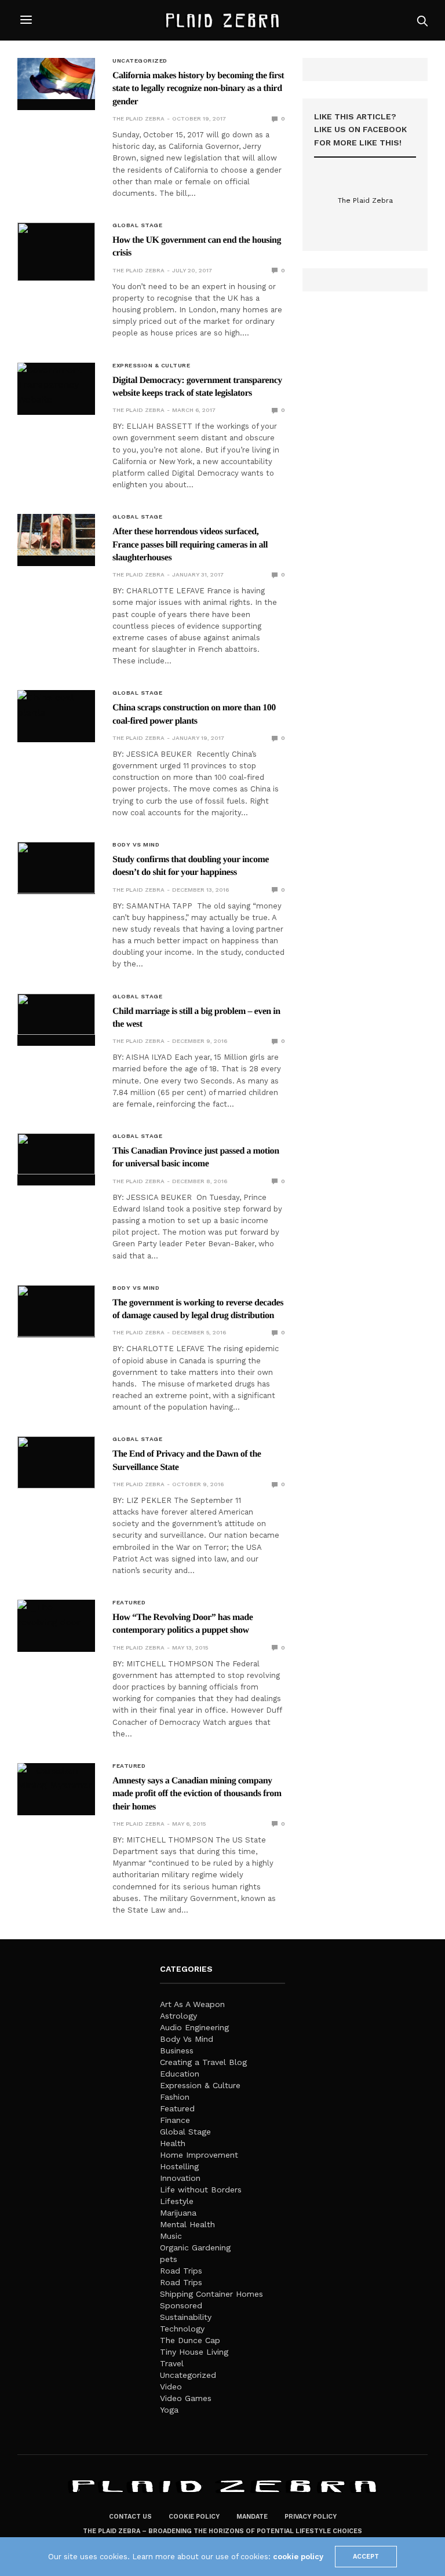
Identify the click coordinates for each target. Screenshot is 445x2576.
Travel (172, 2363)
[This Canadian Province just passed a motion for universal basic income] (56, 1154)
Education (180, 2074)
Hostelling (179, 2166)
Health (173, 2143)
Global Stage (137, 225)
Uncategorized (140, 61)
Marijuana (178, 2213)
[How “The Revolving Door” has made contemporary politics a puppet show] (56, 1620)
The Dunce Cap (190, 2340)
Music (171, 2236)
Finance (175, 2120)
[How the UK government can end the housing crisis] (56, 252)
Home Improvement (199, 2155)
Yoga (169, 2410)
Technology (182, 2329)
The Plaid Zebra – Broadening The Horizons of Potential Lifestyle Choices (222, 2531)
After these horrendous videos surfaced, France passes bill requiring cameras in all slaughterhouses (190, 545)
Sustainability (186, 2317)
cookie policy (298, 2557)
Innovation (180, 2178)
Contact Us (130, 2517)
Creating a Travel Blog (203, 2062)
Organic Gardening (195, 2247)
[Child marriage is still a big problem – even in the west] (56, 1014)
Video (171, 2387)
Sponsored (181, 2305)
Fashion (175, 2097)
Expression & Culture (151, 366)
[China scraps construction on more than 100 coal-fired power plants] (56, 711)
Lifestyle (177, 2201)
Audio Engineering (194, 2027)
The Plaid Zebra (138, 118)
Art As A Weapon (192, 2004)
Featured (129, 1603)
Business (177, 2050)
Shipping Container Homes (211, 2294)
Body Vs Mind (136, 845)
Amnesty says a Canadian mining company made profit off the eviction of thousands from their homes (197, 1794)
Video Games (186, 2398)
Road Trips (181, 2271)
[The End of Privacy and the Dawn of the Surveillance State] (56, 1462)
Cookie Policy (194, 2517)
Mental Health (187, 2224)
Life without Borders (201, 2190)
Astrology (178, 2016)
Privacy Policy (311, 2517)
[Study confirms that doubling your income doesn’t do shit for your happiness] (56, 868)
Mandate (252, 2517)
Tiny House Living (194, 2352)
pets (169, 2259)
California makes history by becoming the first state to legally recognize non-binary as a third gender (198, 89)
